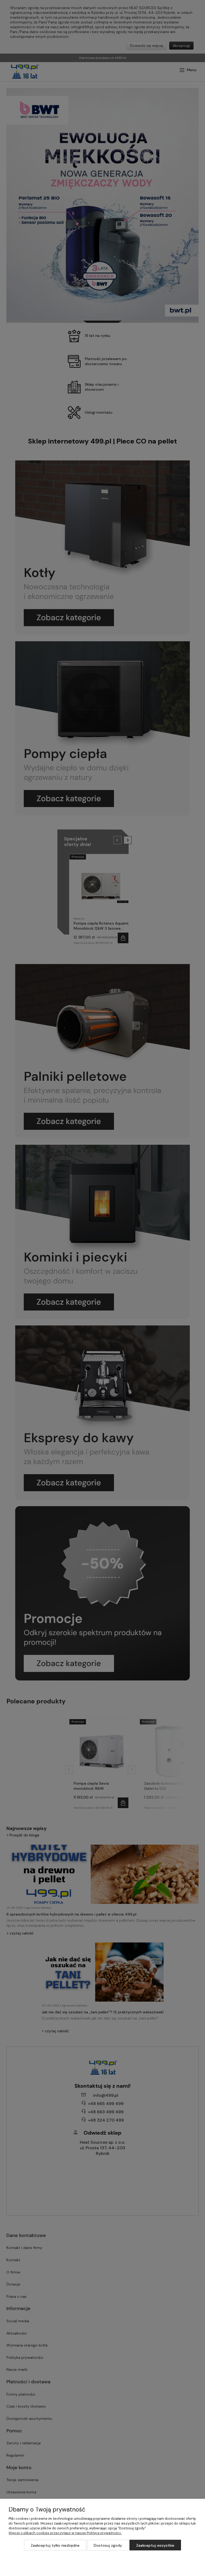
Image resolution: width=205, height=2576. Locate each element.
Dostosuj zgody (108, 2545)
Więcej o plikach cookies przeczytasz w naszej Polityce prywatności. (65, 2533)
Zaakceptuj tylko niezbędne (55, 2545)
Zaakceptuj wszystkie (155, 2545)
